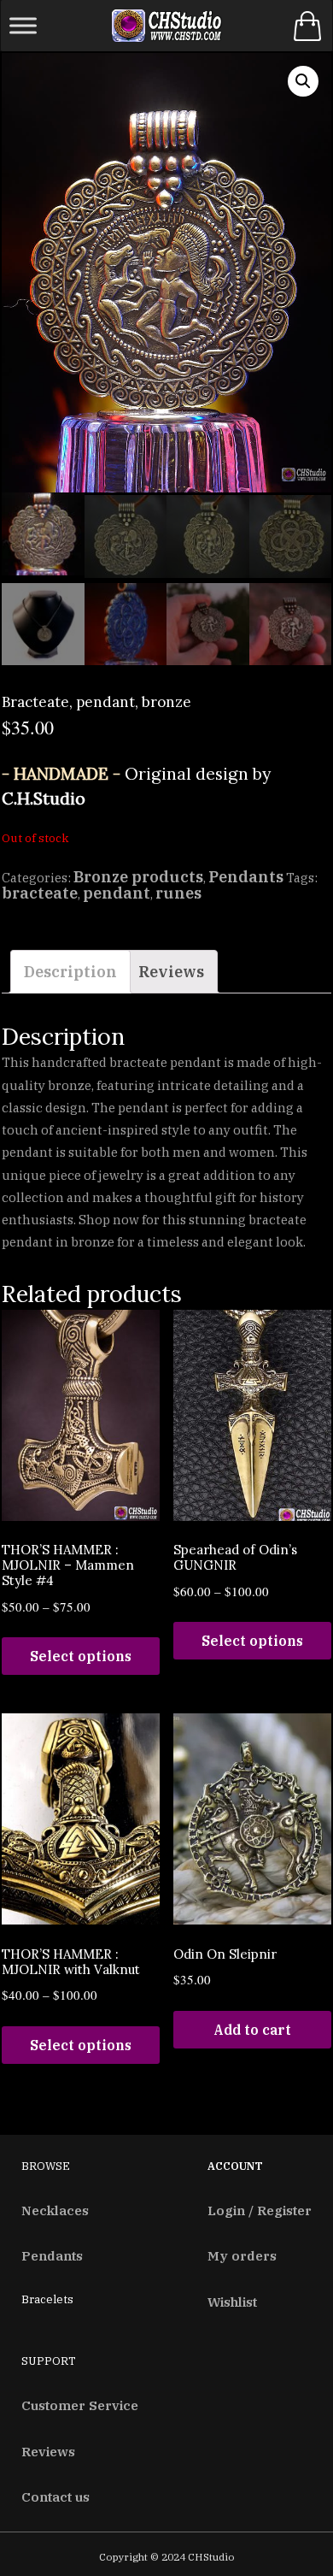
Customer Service (80, 2405)
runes (178, 893)
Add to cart (252, 2030)
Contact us (55, 2496)
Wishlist (232, 2302)
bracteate (40, 893)
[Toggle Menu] (23, 25)
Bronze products (138, 877)
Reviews (171, 972)
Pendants (246, 877)
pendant (117, 893)
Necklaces (55, 2210)
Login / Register (260, 2210)
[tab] (70, 972)
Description (70, 972)
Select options (81, 1656)
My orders (242, 2255)
